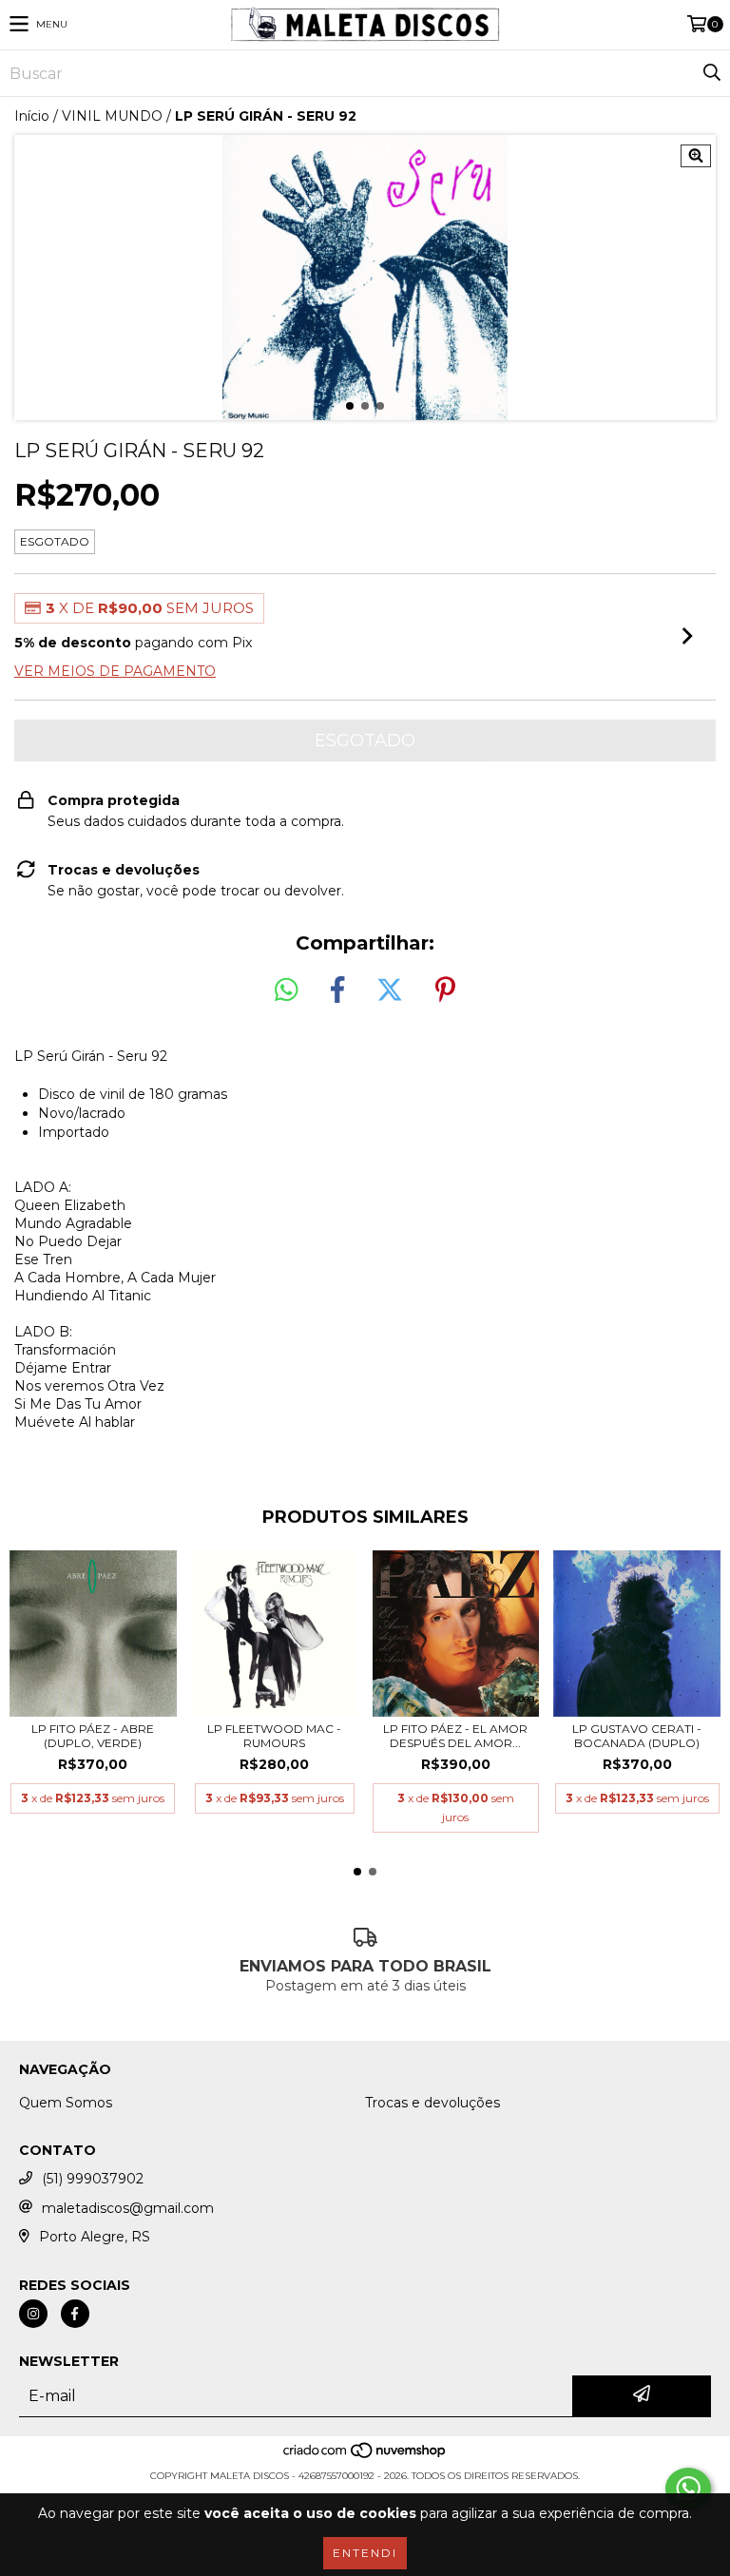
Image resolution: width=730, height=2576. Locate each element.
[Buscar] (711, 73)
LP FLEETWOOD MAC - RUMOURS (274, 1736)
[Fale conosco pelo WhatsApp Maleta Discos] (688, 2489)
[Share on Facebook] (337, 990)
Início (32, 116)
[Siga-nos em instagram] (33, 2314)
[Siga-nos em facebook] (75, 2314)
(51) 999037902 (93, 2179)
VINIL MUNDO (112, 116)
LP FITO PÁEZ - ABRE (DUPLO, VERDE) (93, 1736)
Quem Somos (66, 2103)
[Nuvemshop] (365, 2457)
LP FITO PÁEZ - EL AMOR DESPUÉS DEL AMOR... (455, 1736)
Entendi (365, 2553)
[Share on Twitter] (390, 990)
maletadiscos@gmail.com (128, 2208)
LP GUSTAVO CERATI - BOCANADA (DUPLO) (637, 1736)
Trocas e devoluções (432, 2103)
